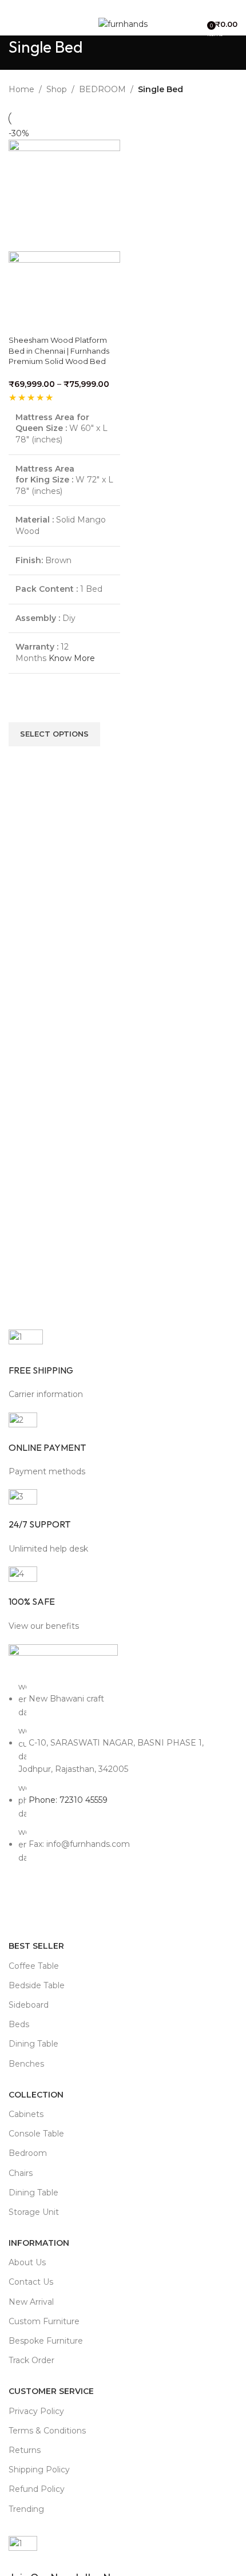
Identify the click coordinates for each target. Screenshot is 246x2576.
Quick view (23, 761)
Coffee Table (34, 1966)
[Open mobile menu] (13, 24)
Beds (19, 2024)
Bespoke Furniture (46, 2341)
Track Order (31, 2360)
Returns (25, 2450)
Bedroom (28, 2153)
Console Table (36, 2134)
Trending (26, 2509)
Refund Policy (37, 2489)
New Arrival (31, 2302)
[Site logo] (123, 23)
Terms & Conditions (47, 2431)
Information (39, 2243)
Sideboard (29, 2005)
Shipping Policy (39, 2470)
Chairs (21, 2173)
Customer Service (51, 2391)
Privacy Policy (36, 2411)
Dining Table (33, 2044)
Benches (26, 2064)
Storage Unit (34, 2212)
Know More (72, 658)
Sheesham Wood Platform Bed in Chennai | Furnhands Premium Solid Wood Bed (59, 350)
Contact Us (31, 2282)
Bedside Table (37, 1985)
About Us (27, 2262)
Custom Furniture (44, 2321)
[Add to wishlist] (23, 708)
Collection (36, 2095)
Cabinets (26, 2114)
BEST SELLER (36, 1946)
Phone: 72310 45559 (68, 1800)
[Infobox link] (123, 1365)
